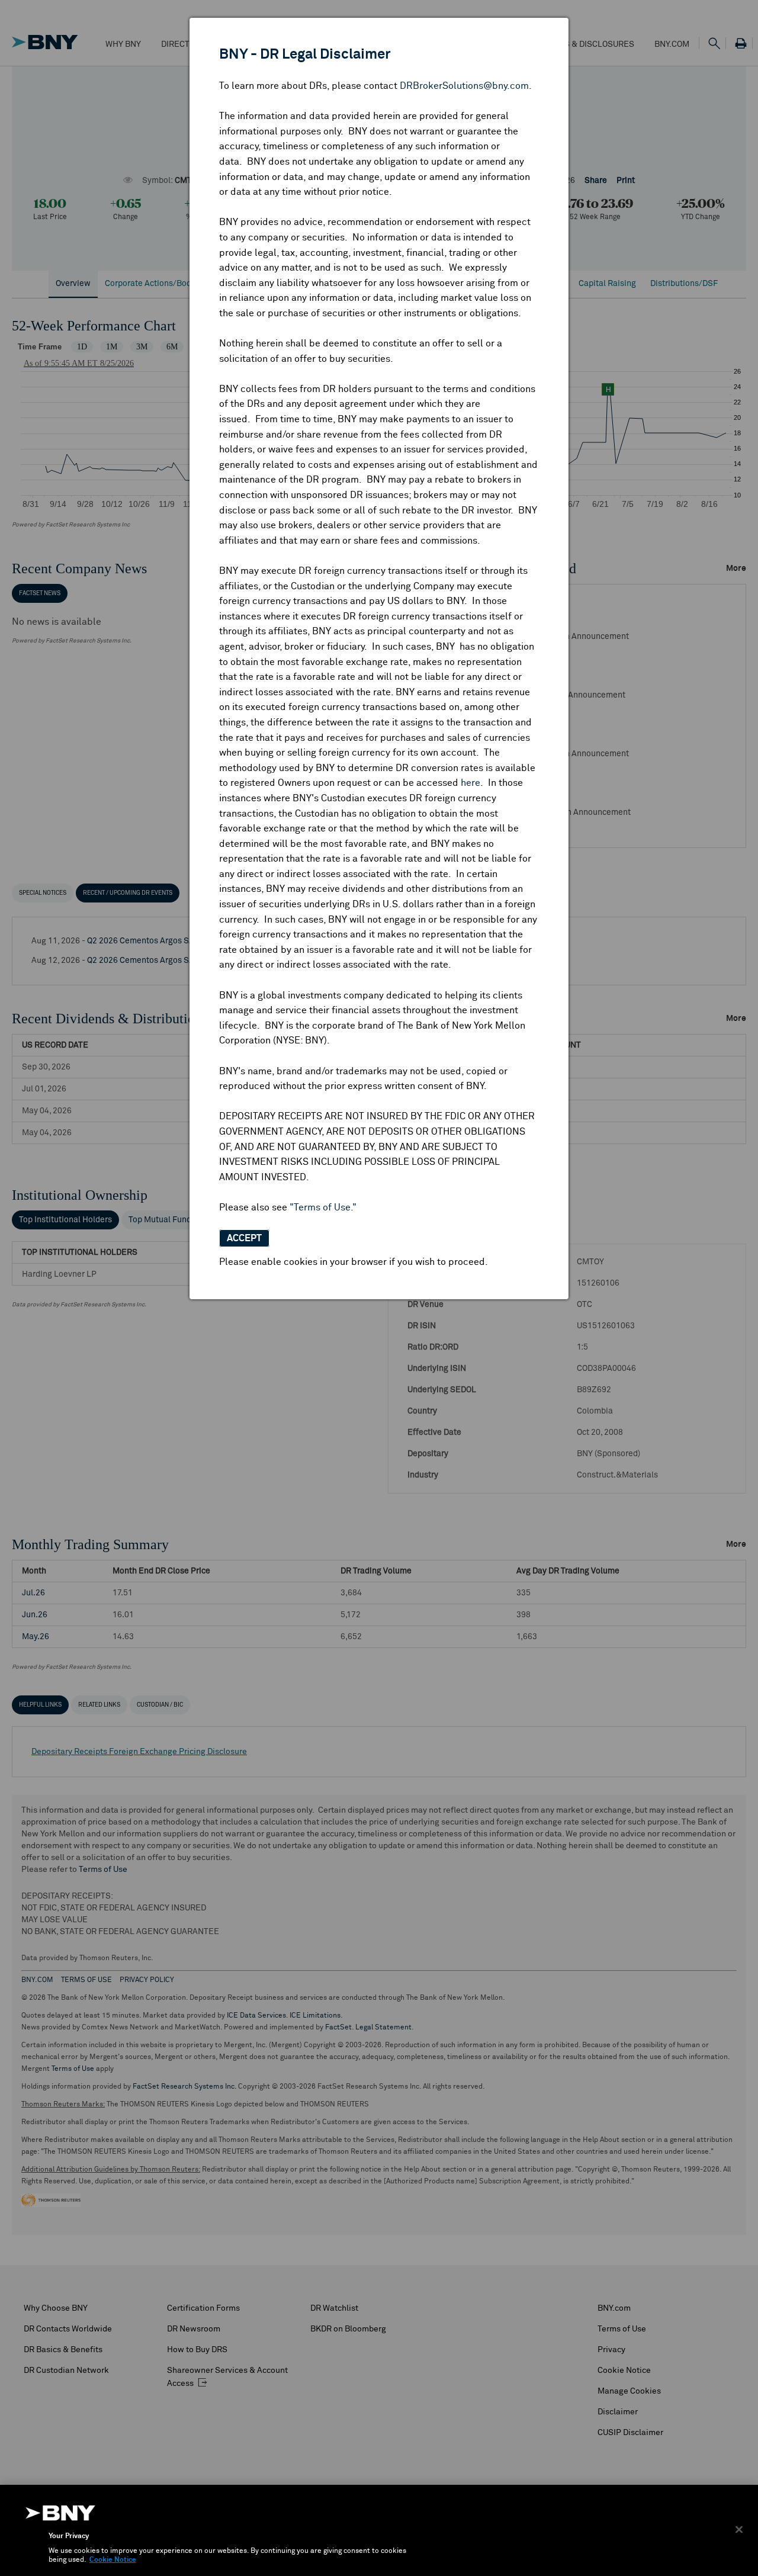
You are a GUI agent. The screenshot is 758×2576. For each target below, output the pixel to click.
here (470, 783)
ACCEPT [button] (244, 1238)
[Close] (739, 2529)
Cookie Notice (113, 2560)
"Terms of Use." (323, 1207)
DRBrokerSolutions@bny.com (464, 86)
